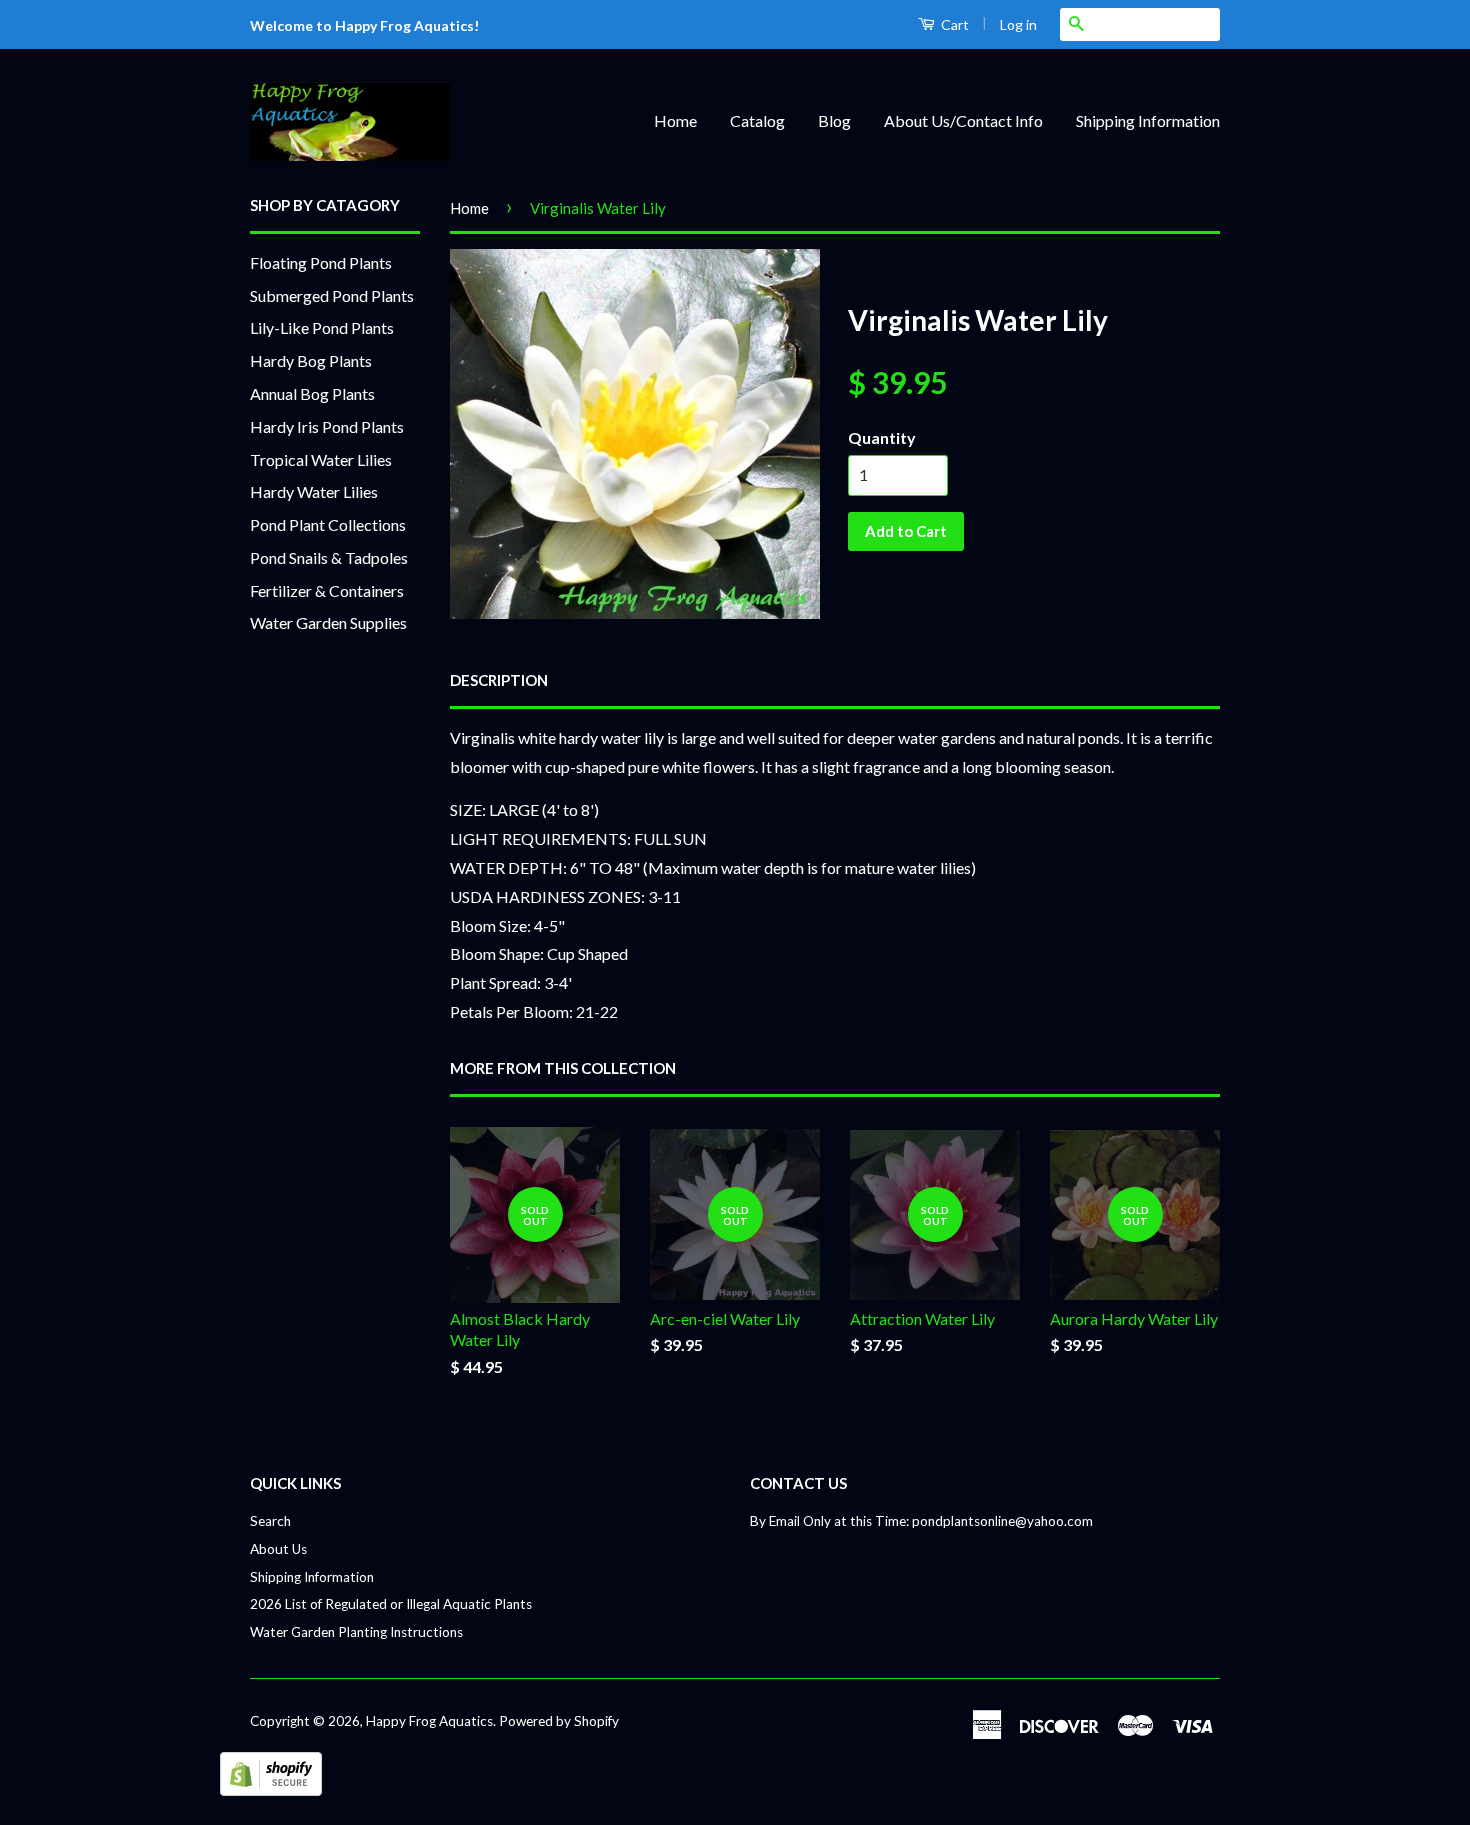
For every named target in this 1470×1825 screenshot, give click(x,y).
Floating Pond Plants (321, 262)
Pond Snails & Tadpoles (329, 557)
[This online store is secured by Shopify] (271, 1789)
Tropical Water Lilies (321, 459)
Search (270, 1521)
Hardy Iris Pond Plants (327, 426)
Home (675, 120)
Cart (953, 24)
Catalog (757, 120)
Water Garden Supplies (328, 622)
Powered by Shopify (559, 1721)
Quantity (882, 437)
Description (499, 680)
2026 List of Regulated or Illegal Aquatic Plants (391, 1604)
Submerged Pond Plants (332, 295)
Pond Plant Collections (328, 524)
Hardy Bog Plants (311, 360)
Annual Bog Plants (312, 393)
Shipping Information (1148, 120)
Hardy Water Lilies (314, 491)
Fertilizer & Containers (327, 590)
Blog (834, 120)
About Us (278, 1549)
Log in (1018, 24)
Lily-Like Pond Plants (322, 327)
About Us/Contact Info (963, 120)
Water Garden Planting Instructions (356, 1632)
